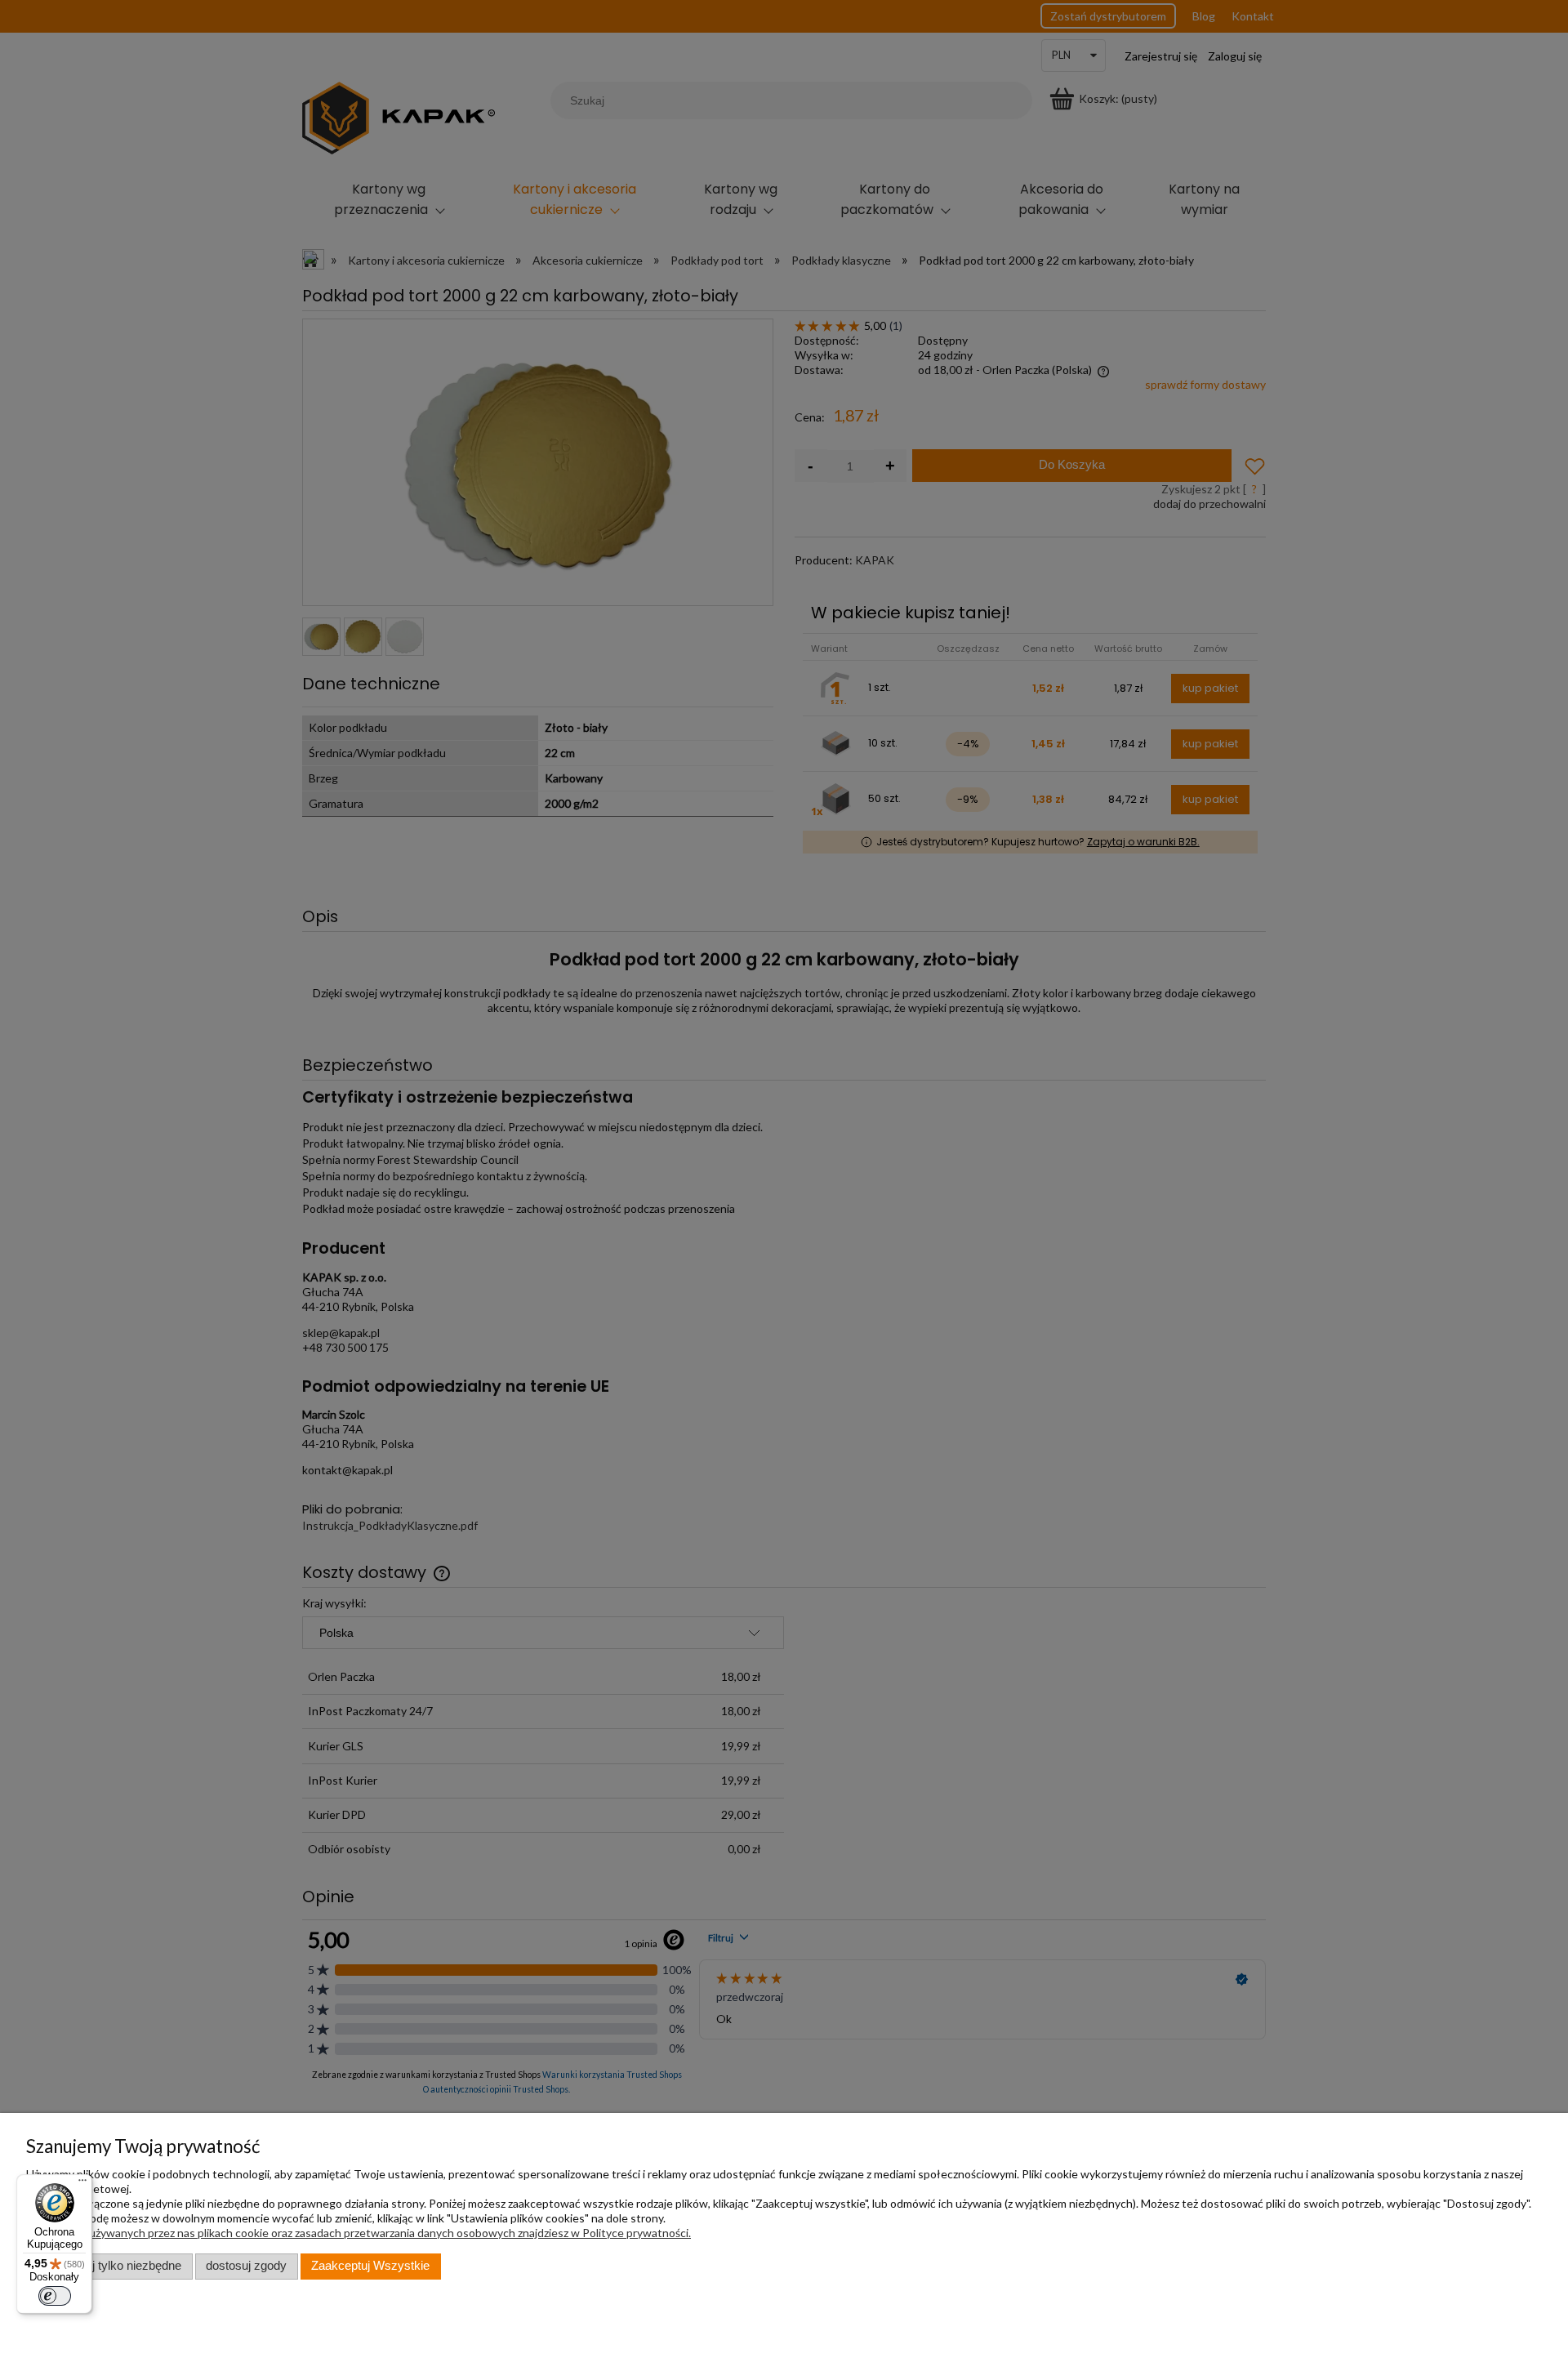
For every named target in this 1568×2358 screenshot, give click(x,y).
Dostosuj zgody (246, 2266)
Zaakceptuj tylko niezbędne (109, 2266)
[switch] (55, 2296)
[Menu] (82, 2184)
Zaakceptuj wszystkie (370, 2266)
